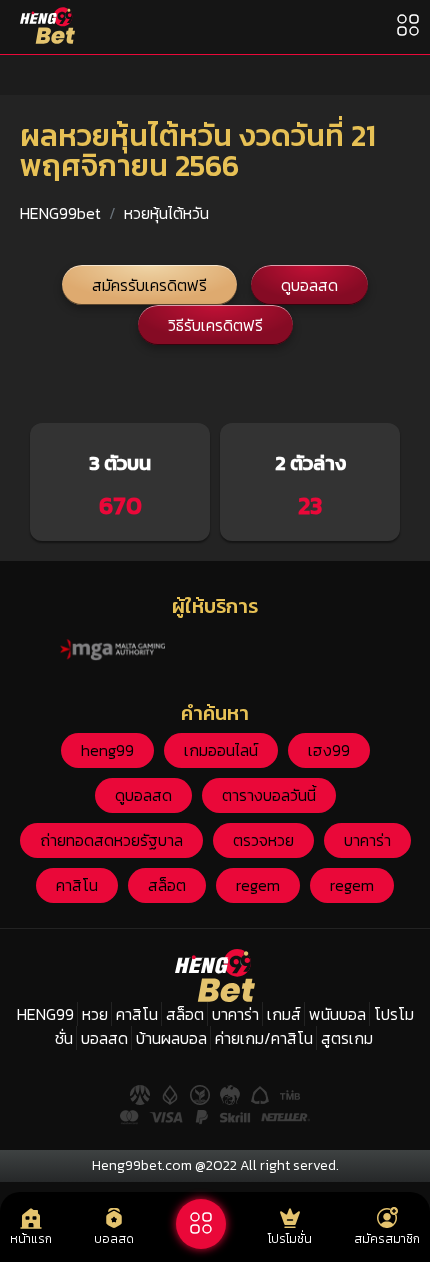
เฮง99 (329, 750)
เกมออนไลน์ (221, 750)
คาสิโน (77, 885)
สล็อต (167, 885)
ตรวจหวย (263, 840)
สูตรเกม (347, 1038)
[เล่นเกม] (201, 1224)
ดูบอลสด (309, 285)
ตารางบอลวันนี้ (269, 795)
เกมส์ (284, 1014)
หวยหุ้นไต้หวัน (166, 213)
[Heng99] (47, 25)
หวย (95, 1014)
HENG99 (45, 1014)
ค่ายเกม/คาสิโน (264, 1038)
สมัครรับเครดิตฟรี (149, 285)
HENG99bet (60, 213)
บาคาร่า (367, 840)
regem (258, 885)
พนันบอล (337, 1014)
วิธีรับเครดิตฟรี (215, 325)
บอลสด (104, 1038)
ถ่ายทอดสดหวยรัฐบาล (111, 840)
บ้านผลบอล (171, 1038)
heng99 (107, 750)
